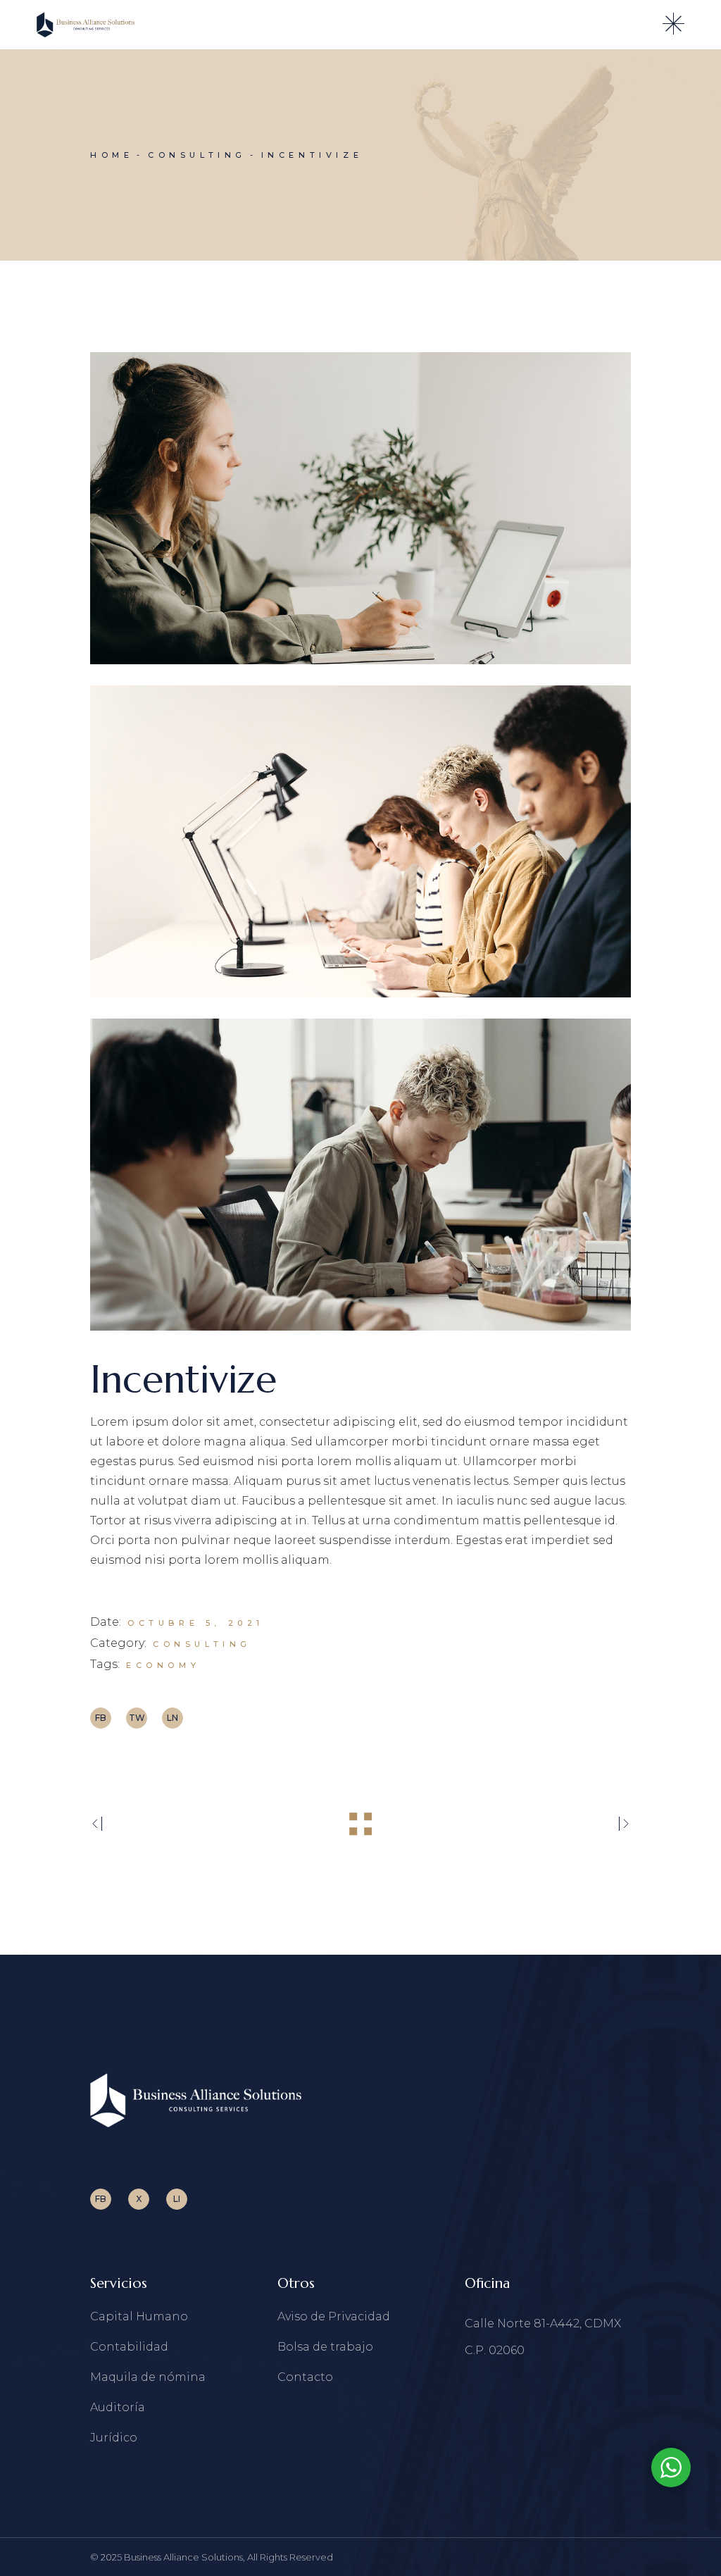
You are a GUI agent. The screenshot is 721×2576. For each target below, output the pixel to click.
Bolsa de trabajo (325, 2347)
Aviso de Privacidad (334, 2316)
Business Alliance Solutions (183, 2557)
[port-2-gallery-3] (360, 1175)
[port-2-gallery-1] (360, 508)
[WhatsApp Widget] (671, 2468)
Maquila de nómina (148, 2377)
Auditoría (118, 2407)
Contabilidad (129, 2347)
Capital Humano (139, 2316)
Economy (163, 1665)
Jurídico (114, 2438)
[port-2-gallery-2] (360, 841)
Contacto (305, 2377)
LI (177, 2199)
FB (101, 2199)
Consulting (202, 1644)
